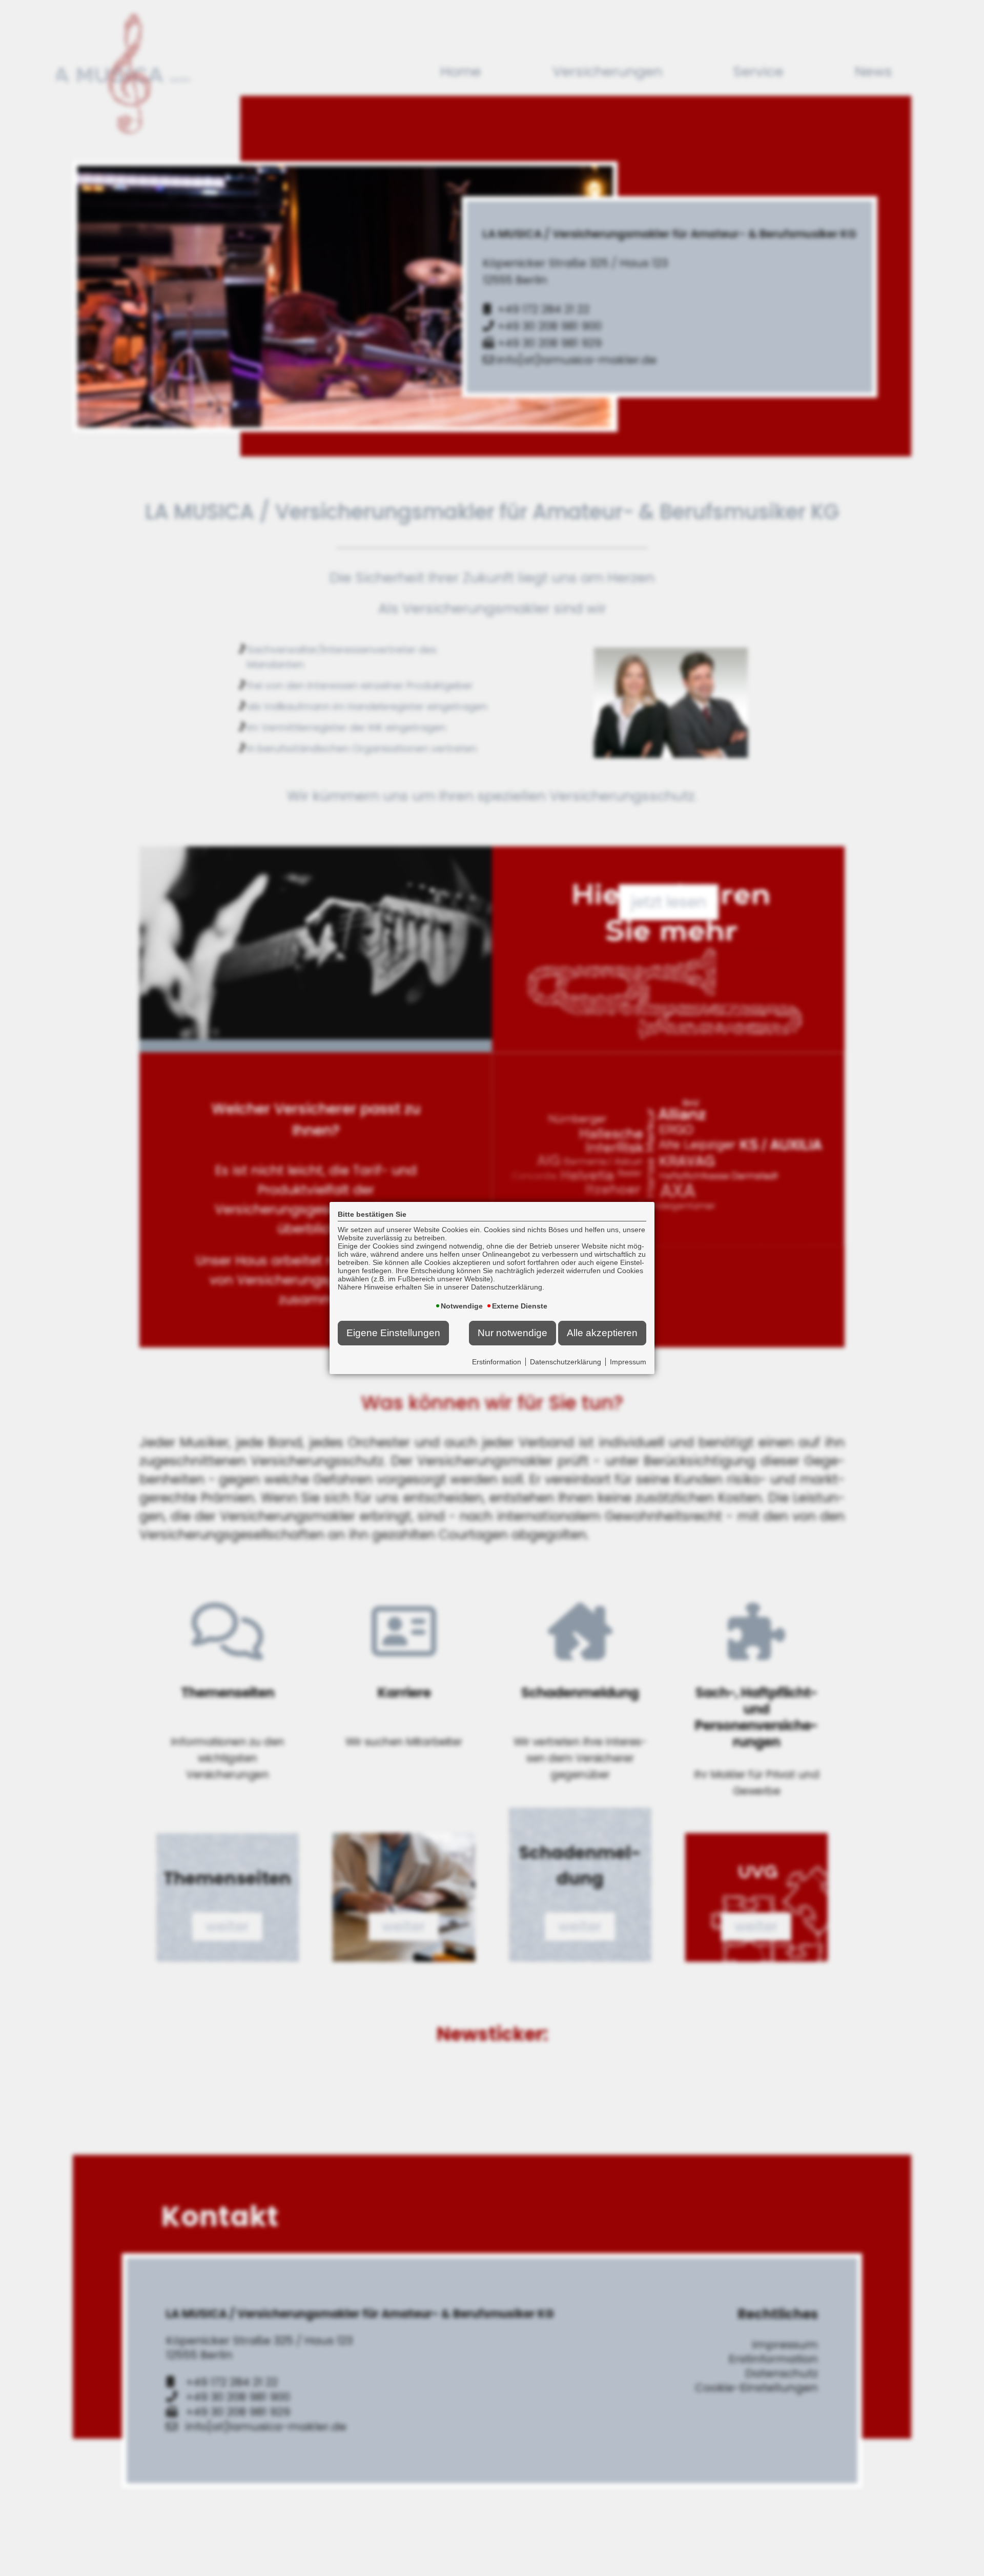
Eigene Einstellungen (393, 1333)
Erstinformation (497, 1362)
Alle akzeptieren (602, 1333)
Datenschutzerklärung (566, 1362)
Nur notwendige (512, 1333)
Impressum (628, 1362)
